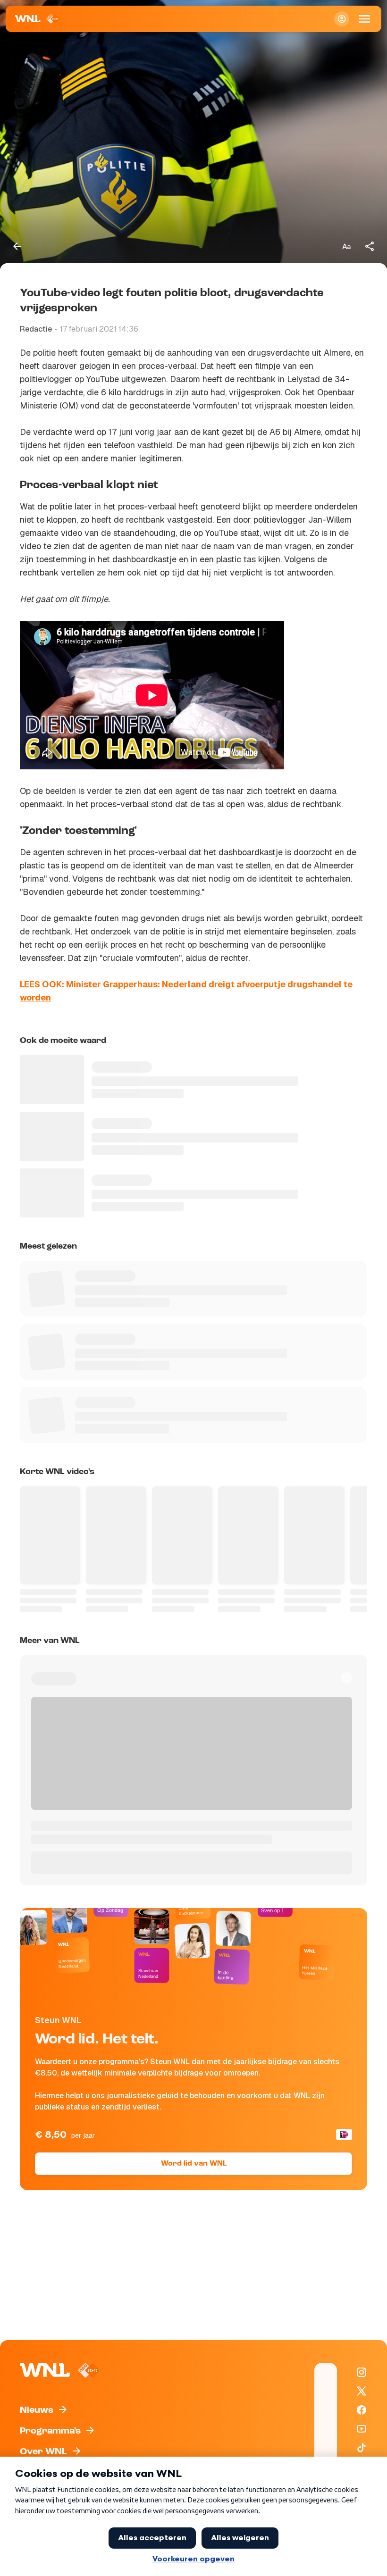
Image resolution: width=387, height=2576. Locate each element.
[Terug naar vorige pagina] (17, 246)
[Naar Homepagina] (38, 19)
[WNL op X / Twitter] (362, 2391)
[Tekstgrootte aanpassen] (346, 246)
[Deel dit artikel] (370, 246)
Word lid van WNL (194, 2164)
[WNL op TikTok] (362, 2448)
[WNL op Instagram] (362, 2372)
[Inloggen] (342, 19)
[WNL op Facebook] (362, 2410)
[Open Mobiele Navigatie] (364, 19)
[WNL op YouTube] (362, 2429)
